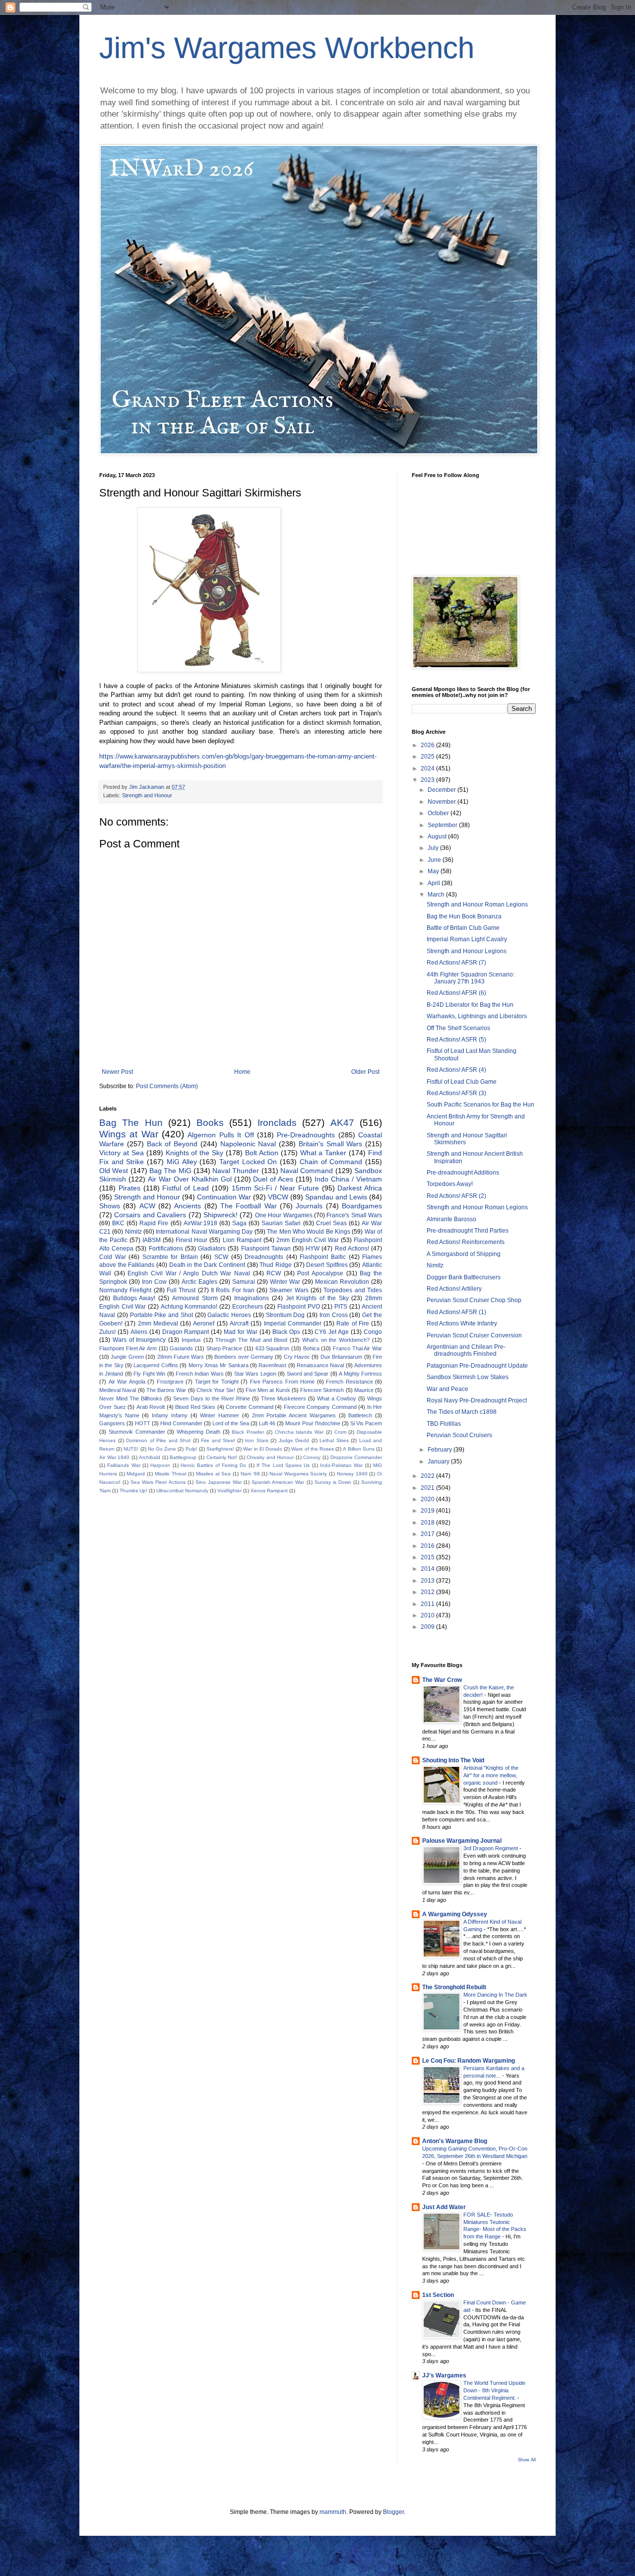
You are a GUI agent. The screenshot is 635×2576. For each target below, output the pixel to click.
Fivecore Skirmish (322, 1390)
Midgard (136, 1474)
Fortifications (166, 1249)
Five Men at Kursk (268, 1390)
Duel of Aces (273, 1179)
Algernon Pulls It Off (221, 1135)
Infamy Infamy (170, 1415)
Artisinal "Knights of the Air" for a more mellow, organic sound (491, 1775)
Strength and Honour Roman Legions (477, 905)
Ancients (188, 1206)
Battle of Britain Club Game (463, 928)
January (439, 1462)
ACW (147, 1206)
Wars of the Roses (313, 1449)
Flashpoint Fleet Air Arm (128, 1348)
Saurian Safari (281, 1223)
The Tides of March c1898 (462, 1412)
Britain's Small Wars (331, 1144)
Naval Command (307, 1171)
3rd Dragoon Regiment (491, 1848)
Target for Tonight (217, 1382)
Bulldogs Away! (134, 1298)
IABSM (152, 1240)
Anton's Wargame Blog (455, 2141)
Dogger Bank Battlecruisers (464, 1277)
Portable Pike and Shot (161, 1315)
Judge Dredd (294, 1440)
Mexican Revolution (342, 1282)
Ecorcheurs (248, 1307)
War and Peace (447, 1389)
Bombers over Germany (244, 1357)
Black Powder (248, 1432)
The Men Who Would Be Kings (309, 1232)
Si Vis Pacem (366, 1423)
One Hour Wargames (284, 1215)
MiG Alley (182, 1162)
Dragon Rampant (186, 1332)
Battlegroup (183, 1457)
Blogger (393, 2512)
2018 (428, 1523)
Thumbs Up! (133, 1491)
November (443, 802)
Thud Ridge (276, 1265)
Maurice (364, 1390)
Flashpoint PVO (299, 1307)
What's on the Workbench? (336, 1340)
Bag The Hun (131, 1123)
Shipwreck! (221, 1215)
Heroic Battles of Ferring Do (213, 1465)
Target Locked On (248, 1162)
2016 (428, 1546)
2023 (428, 780)
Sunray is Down (333, 1482)
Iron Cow (154, 1282)
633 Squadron (273, 1348)
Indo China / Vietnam (348, 1179)
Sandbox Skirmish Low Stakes (468, 1377)
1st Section (438, 2295)
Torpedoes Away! (450, 1184)
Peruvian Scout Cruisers (459, 1435)
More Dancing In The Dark (495, 1995)
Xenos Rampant (269, 1491)
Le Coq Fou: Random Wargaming (469, 2061)
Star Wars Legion (255, 1374)
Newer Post (117, 1072)
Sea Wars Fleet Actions (158, 1482)
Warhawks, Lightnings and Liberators (477, 1016)
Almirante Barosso (451, 1219)
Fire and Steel (218, 1440)
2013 (428, 1581)
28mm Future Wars (181, 1357)
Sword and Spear (308, 1374)
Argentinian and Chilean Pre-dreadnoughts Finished (466, 1350)
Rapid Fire (154, 1223)
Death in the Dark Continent (207, 1265)
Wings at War (129, 1134)
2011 (428, 1604)
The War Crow (442, 1680)
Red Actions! (352, 1249)
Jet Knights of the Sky (317, 1298)
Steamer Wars (289, 1290)
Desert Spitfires (327, 1265)
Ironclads (277, 1123)
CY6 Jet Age (332, 1332)
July (434, 848)
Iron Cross (334, 1315)
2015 (428, 1557)
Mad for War (241, 1332)
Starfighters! (220, 1449)
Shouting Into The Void (453, 1760)
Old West (114, 1171)
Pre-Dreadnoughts (306, 1135)
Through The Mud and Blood (251, 1340)
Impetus (191, 1340)
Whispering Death (198, 1432)
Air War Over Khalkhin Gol (190, 1179)
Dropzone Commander (356, 1457)
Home (242, 1072)
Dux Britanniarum (341, 1357)
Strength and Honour (147, 795)
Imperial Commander (293, 1323)
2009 (428, 1627)
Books (210, 1123)
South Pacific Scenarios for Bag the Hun (480, 1105)
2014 (428, 1569)
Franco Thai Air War (357, 1348)
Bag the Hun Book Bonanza (464, 916)
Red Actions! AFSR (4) (456, 1070)
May (434, 871)
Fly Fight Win (149, 1374)
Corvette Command (250, 1407)
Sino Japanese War (219, 1482)
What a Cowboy (337, 1398)
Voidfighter (229, 1491)
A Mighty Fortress (360, 1374)
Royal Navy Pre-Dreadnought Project (477, 1400)
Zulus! (107, 1332)
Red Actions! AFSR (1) (456, 1312)
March (437, 895)
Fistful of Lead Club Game (462, 1082)
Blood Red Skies (195, 1407)
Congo (373, 1332)
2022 (428, 1476)
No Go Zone (162, 1449)
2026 (428, 745)
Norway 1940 (352, 1474)
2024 (428, 768)
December (443, 790)
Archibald (150, 1457)
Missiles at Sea (213, 1474)
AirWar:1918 (200, 1223)
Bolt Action (262, 1153)
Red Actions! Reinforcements (466, 1242)
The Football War (249, 1206)
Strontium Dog (286, 1315)
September (443, 825)
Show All (527, 2460)
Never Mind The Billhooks (131, 1398)
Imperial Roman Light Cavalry (467, 939)
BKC (118, 1223)
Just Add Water (444, 2207)
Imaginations (252, 1298)
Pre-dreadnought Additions (463, 1173)
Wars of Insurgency (139, 1340)
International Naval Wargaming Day (204, 1232)
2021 (428, 1488)
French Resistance (349, 1382)
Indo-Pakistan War (341, 1465)
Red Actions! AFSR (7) (456, 963)
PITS (341, 1307)
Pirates (129, 1188)
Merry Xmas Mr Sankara (219, 1365)
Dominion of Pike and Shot (158, 1440)
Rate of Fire (353, 1323)
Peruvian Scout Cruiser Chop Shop (474, 1300)
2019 (428, 1511)
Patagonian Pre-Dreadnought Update (477, 1366)
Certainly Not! (222, 1457)
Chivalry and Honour (270, 1457)
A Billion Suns (358, 1449)
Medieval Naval (118, 1390)
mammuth (333, 2512)
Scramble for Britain (170, 1257)
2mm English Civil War (308, 1240)
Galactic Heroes (229, 1315)
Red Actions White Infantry (462, 1323)
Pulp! (191, 1449)
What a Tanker (323, 1153)
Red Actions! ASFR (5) (456, 1040)
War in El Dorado (263, 1449)
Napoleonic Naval (248, 1144)
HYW (313, 1249)
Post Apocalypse (320, 1273)
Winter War (285, 1282)
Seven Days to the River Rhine (212, 1398)
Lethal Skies (334, 1440)
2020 (428, 1499)
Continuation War (224, 1197)
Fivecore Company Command (320, 1407)
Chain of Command (331, 1162)
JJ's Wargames (444, 2375)
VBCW (278, 1197)
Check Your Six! (216, 1390)
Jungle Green (127, 1357)
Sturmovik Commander (137, 1432)
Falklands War (124, 1465)
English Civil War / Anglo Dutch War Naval (189, 1273)
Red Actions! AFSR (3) (456, 1093)
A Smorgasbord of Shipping (464, 1254)
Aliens (139, 1332)
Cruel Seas (331, 1223)
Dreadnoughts (264, 1257)
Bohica (311, 1348)
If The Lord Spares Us (283, 1465)
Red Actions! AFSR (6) (456, 993)
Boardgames (362, 1206)
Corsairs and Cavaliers (150, 1215)
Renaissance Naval (320, 1365)
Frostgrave (170, 1382)
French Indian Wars (200, 1374)
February (441, 1450)
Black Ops (286, 1332)
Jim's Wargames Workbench (287, 48)
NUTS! (131, 1449)
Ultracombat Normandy (182, 1491)
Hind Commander (181, 1423)
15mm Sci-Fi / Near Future (275, 1188)
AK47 (342, 1123)
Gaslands (181, 1348)
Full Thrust (181, 1290)
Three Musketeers (284, 1398)
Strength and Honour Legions (467, 951)
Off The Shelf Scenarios (458, 1028)
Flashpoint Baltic (323, 1257)
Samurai (244, 1282)
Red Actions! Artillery (454, 1289)
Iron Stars (257, 1440)
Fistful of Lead (186, 1188)
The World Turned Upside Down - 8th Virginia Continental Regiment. (494, 2390)
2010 (428, 1615)
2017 (428, 1534)
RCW (274, 1273)
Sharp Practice (224, 1348)
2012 (428, 1592)
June (435, 860)
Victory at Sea (122, 1153)
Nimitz (133, 1232)
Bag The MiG (170, 1171)
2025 (428, 757)
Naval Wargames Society (298, 1474)
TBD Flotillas (444, 1424)
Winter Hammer (220, 1415)
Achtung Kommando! (189, 1307)
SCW (221, 1257)
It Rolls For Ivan (233, 1290)
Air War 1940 (114, 1457)
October (439, 813)
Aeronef (204, 1323)
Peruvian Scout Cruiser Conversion (474, 1335)
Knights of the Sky (195, 1153)
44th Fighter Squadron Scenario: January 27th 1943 (471, 978)
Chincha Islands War (299, 1432)
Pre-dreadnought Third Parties (468, 1231)
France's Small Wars (354, 1215)
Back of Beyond (172, 1144)
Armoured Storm (195, 1298)
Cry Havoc (297, 1357)
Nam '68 (250, 1474)
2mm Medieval (158, 1323)
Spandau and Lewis (336, 1197)
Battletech (360, 1415)
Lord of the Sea (231, 1423)
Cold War (113, 1257)
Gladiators (212, 1249)
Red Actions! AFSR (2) (456, 1196)
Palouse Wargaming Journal (462, 1841)
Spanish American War (278, 1482)
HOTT (143, 1423)
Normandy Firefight (125, 1290)
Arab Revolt (151, 1407)
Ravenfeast (272, 1365)
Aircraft (239, 1323)
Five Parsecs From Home (283, 1382)
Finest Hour (191, 1240)
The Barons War (166, 1390)
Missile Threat (171, 1474)
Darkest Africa (360, 1188)
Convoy (312, 1457)
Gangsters (112, 1423)
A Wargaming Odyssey (455, 1914)
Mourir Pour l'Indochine (313, 1423)
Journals (309, 1206)
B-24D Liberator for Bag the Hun (470, 1005)
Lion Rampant (242, 1240)
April (435, 883)
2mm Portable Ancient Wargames (294, 1415)
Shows (110, 1206)
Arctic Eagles (199, 1282)
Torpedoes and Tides (353, 1290)
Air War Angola (127, 1382)
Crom (340, 1432)
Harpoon (160, 1465)
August (438, 836)
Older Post (365, 1072)
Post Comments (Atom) (167, 1086)
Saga (239, 1223)
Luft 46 (267, 1423)
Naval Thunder (236, 1171)
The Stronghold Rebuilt (454, 1987)
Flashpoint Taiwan (266, 1249)
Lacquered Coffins (156, 1365)
